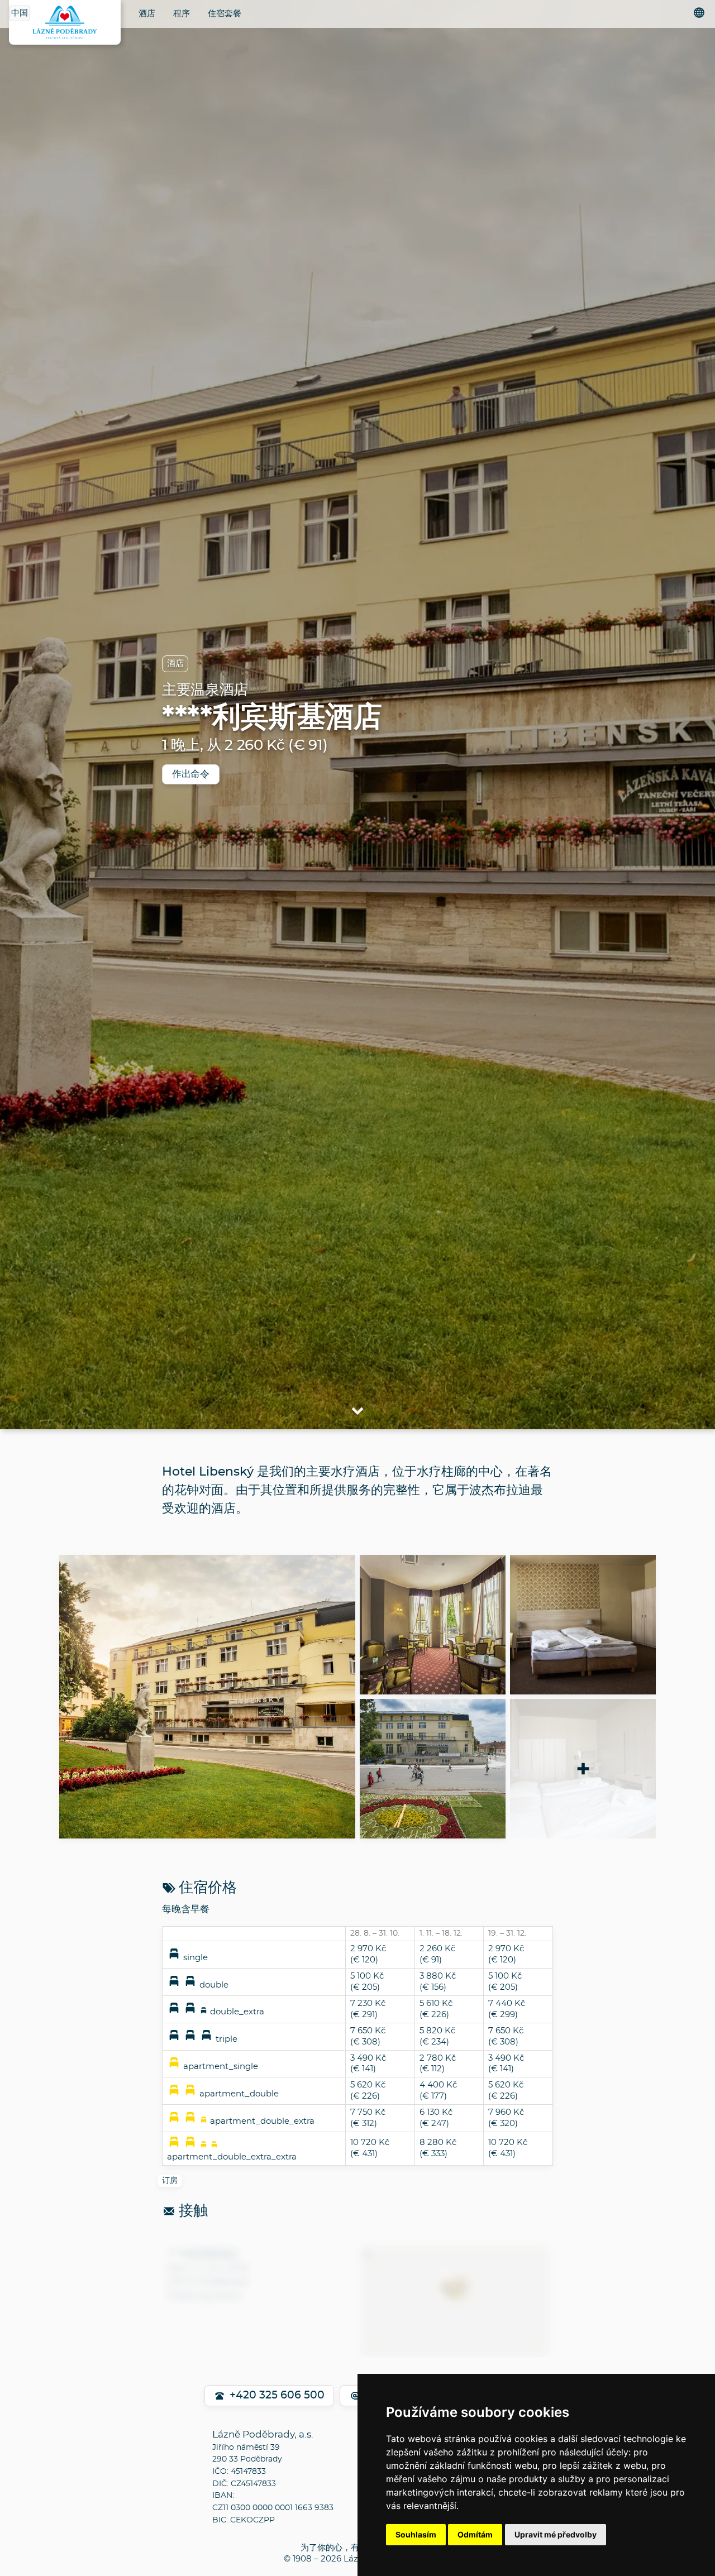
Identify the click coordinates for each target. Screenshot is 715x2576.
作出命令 (191, 774)
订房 (170, 2181)
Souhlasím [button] (416, 2534)
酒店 (147, 14)
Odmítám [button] (475, 2534)
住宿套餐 (225, 14)
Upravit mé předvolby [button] (556, 2534)
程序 (182, 14)
